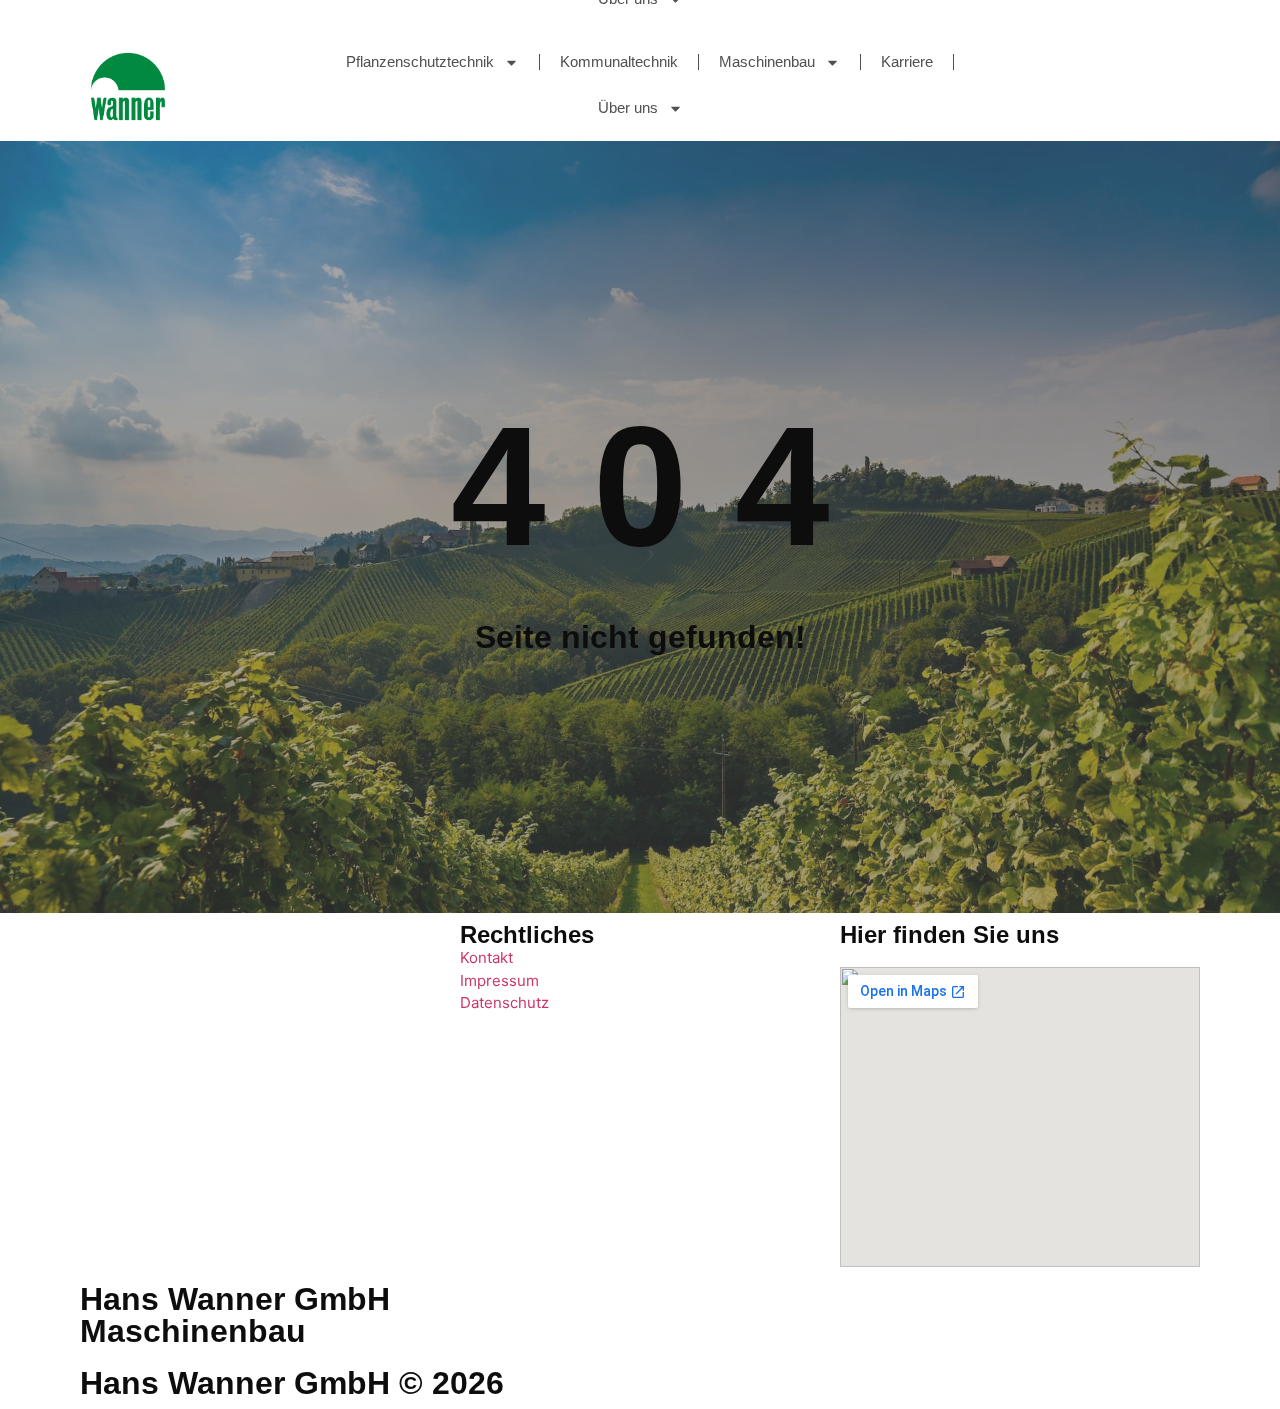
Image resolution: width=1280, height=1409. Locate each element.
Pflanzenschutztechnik (420, 61)
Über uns (628, 107)
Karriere (907, 61)
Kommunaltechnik (619, 61)
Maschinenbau (767, 61)
